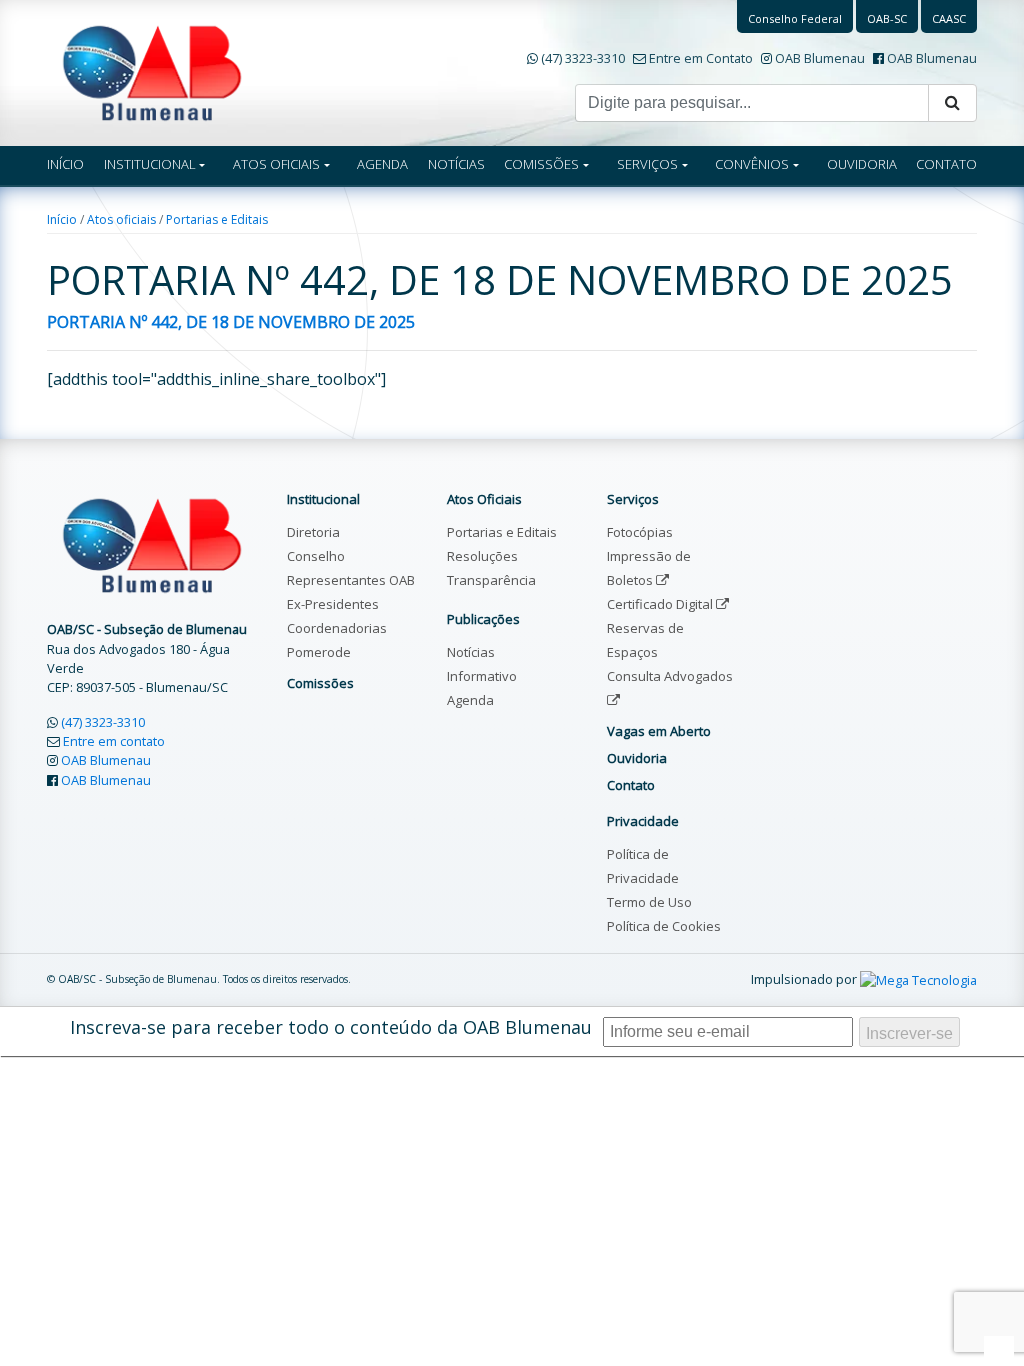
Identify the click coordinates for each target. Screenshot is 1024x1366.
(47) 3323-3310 (583, 58)
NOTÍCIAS (456, 164)
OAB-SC (887, 18)
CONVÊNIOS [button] (752, 164)
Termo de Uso (649, 902)
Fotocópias (640, 532)
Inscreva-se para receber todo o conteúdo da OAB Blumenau (331, 1027)
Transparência (491, 580)
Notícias (471, 652)
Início (62, 219)
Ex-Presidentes (333, 604)
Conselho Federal (795, 18)
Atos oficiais (121, 219)
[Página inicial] (152, 71)
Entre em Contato (701, 58)
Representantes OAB (351, 580)
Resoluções (482, 556)
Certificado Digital (661, 604)
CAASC (949, 18)
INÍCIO (65, 164)
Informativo (482, 676)
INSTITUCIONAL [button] (150, 164)
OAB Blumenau (820, 58)
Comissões (320, 683)
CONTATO (946, 164)
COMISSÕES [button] (541, 164)
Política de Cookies (664, 926)
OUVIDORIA (862, 164)
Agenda (470, 700)
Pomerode (319, 652)
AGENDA (382, 164)
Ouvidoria (637, 758)
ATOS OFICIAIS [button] (276, 164)
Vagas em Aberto (659, 731)
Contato (631, 785)
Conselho (316, 556)
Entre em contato (114, 741)
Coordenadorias (337, 628)
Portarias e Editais (217, 219)
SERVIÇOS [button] (647, 164)
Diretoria (313, 532)
